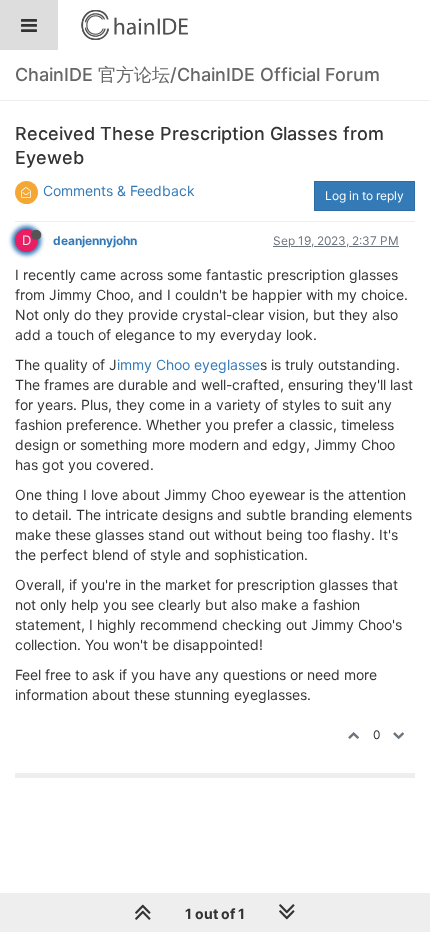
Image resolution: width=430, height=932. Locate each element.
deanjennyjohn (95, 240)
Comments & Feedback (119, 190)
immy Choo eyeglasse (188, 364)
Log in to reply (364, 195)
